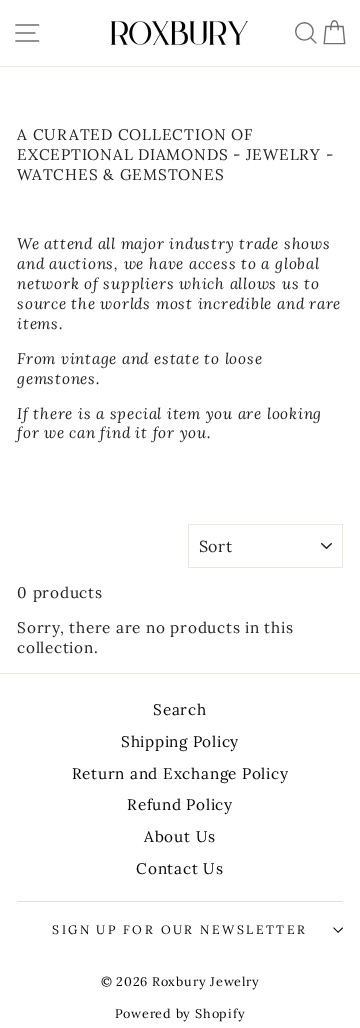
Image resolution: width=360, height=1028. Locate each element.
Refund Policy (180, 804)
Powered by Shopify (180, 1013)
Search (180, 709)
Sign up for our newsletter (180, 929)
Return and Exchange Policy (180, 773)
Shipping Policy (180, 741)
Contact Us (180, 868)
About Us (180, 836)
